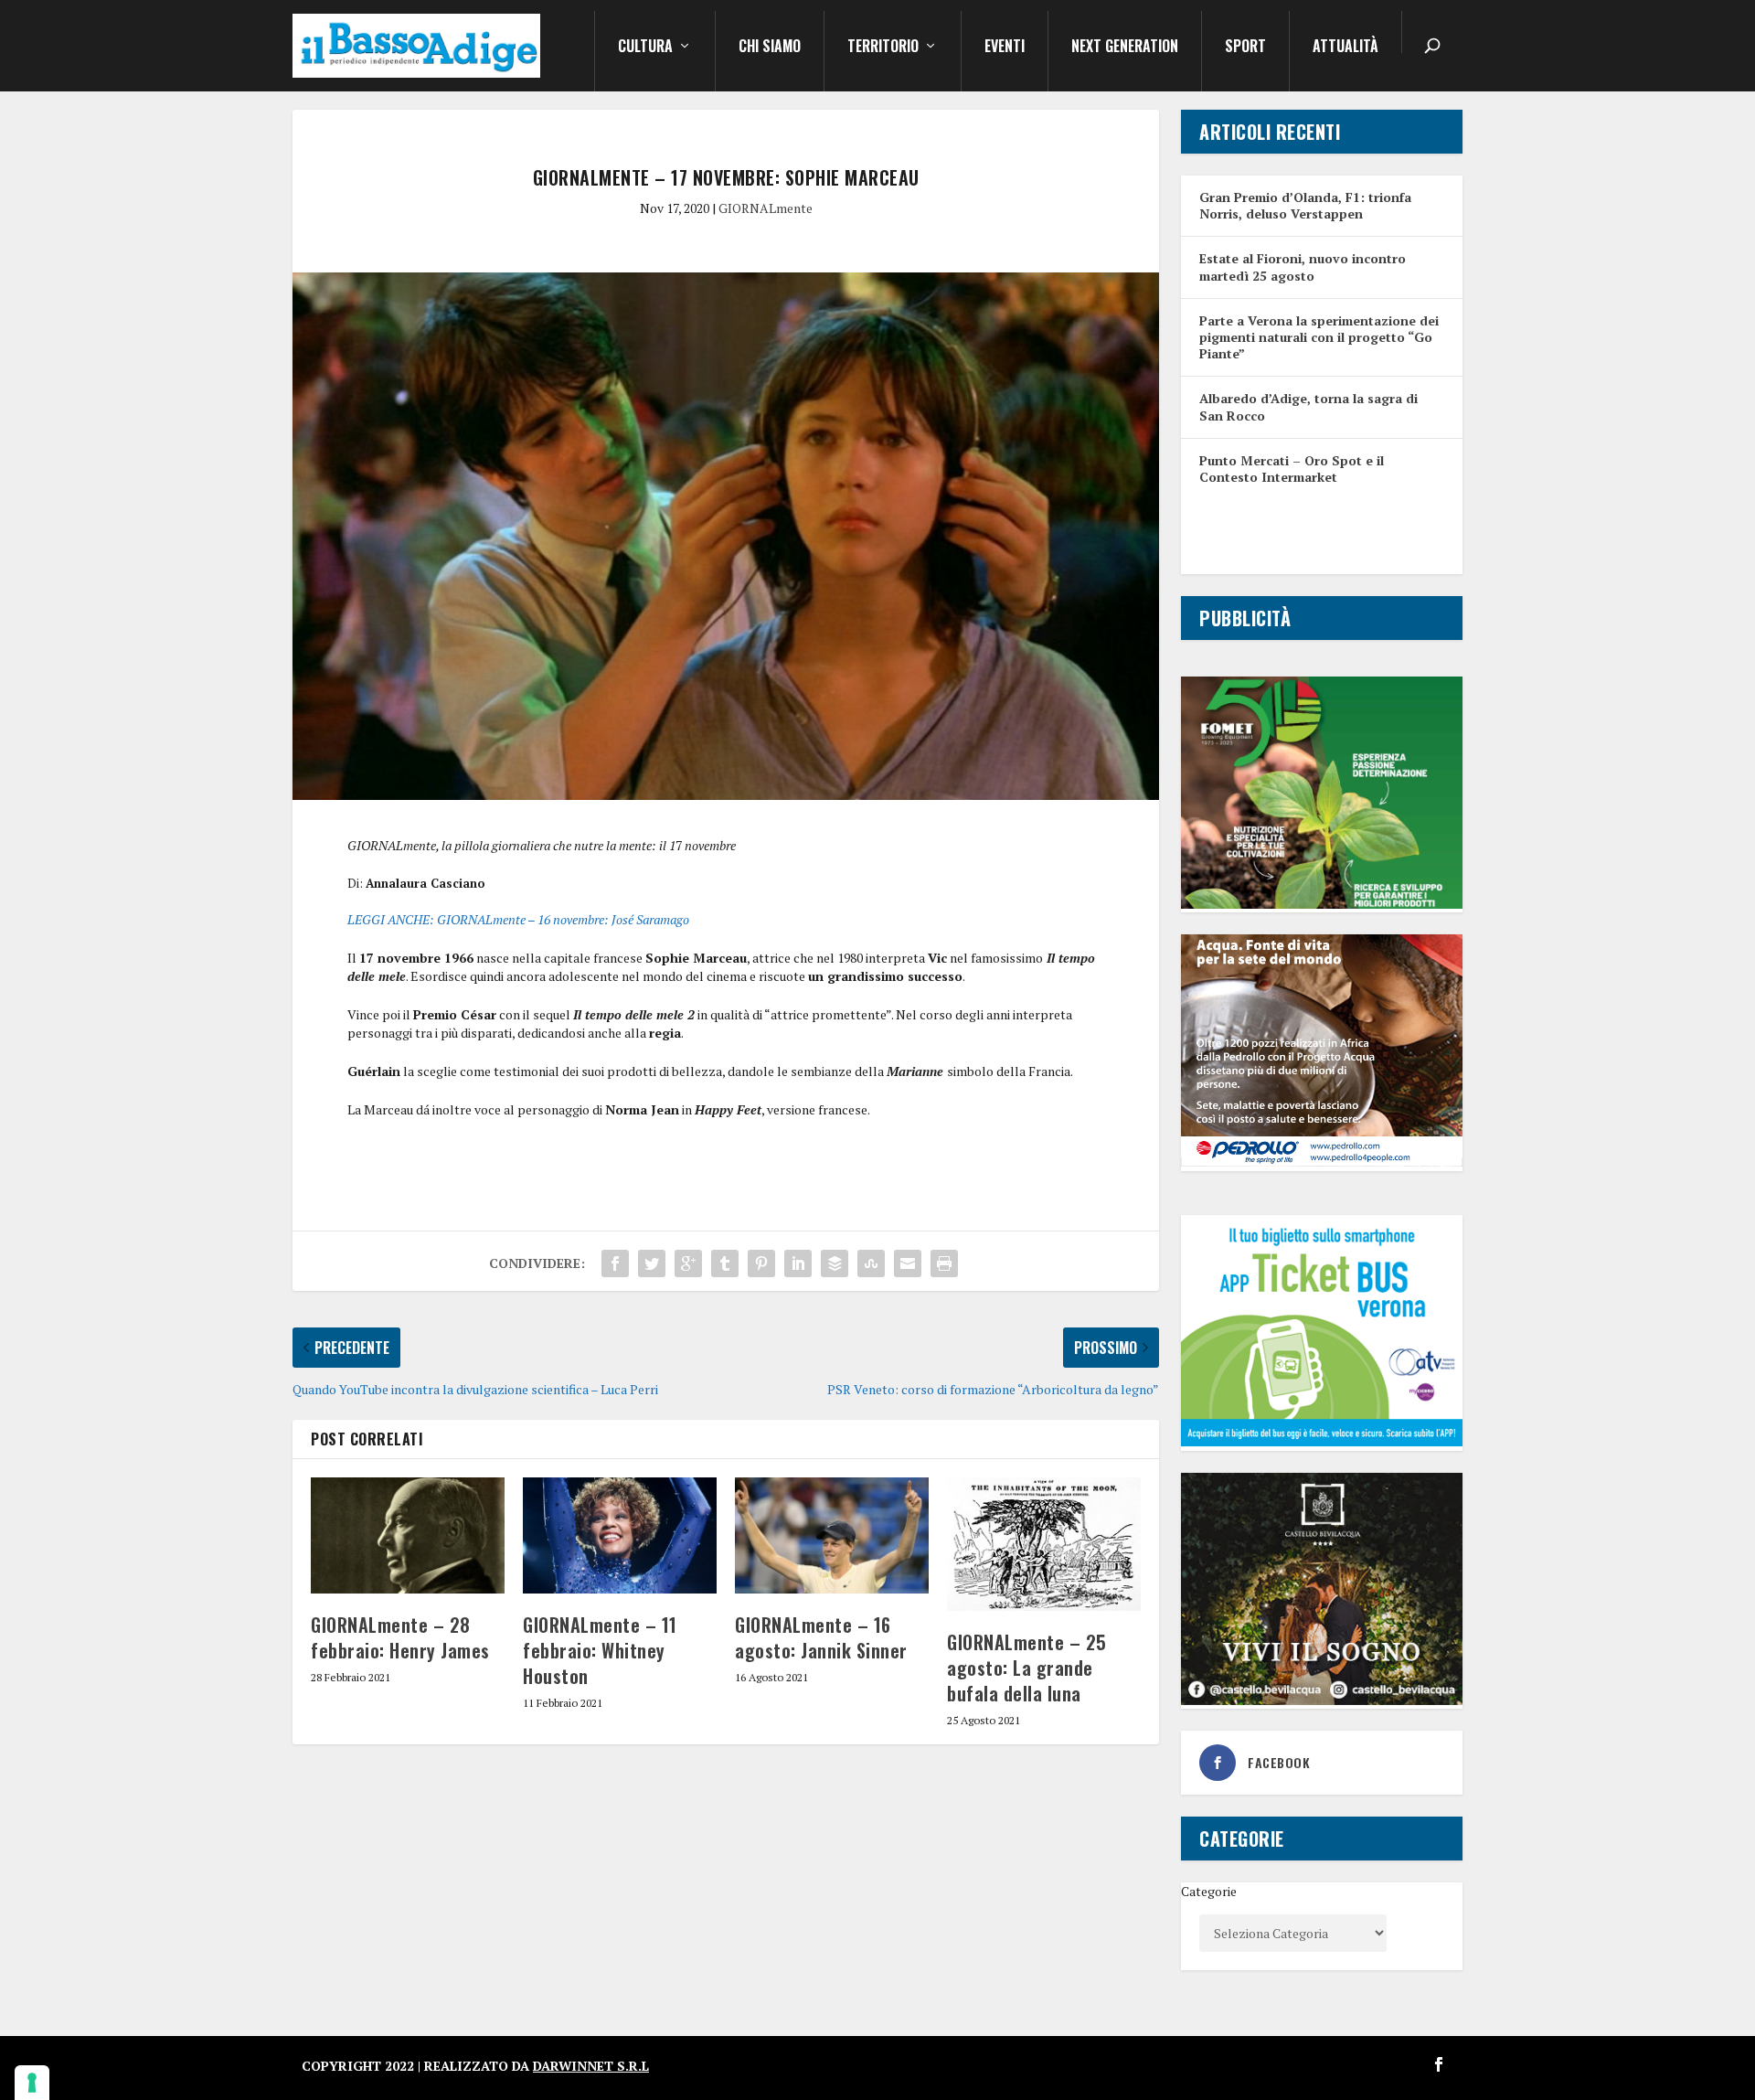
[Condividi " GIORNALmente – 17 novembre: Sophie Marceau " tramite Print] (944, 1263)
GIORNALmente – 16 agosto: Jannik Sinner (821, 1637)
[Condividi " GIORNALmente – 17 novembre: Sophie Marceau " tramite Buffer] (835, 1263)
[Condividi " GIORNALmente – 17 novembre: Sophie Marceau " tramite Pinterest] (761, 1263)
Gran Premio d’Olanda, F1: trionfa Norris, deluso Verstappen (1305, 205)
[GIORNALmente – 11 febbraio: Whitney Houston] (620, 1535)
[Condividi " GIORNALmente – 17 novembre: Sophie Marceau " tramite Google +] (688, 1263)
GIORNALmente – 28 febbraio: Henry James (400, 1637)
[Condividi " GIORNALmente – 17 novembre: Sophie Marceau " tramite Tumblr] (725, 1263)
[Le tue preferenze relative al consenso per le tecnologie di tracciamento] (32, 2083)
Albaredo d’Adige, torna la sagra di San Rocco (1308, 406)
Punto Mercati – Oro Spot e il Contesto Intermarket (1292, 469)
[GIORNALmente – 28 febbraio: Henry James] (408, 1535)
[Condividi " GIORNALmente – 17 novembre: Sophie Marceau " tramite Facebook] (615, 1263)
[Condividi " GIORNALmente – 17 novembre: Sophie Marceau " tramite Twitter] (652, 1263)
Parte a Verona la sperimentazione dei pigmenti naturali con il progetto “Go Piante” (1319, 337)
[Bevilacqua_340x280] (1322, 1700)
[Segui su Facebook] (1439, 2064)
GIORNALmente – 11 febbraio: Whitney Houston (600, 1650)
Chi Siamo (770, 48)
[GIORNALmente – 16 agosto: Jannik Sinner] (832, 1535)
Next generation (1125, 48)
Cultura (645, 48)
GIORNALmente (766, 208)
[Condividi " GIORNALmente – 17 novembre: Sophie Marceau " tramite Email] (908, 1263)
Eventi (1005, 48)
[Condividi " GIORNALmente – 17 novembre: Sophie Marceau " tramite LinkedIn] (798, 1263)
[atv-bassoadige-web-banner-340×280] (1322, 1441)
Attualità (1345, 48)
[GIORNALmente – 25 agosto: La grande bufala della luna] (1044, 1544)
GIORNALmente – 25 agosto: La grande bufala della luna (1027, 1668)
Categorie (1209, 1891)
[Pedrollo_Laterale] (1322, 1162)
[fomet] (1322, 904)
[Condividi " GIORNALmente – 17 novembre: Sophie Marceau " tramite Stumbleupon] (871, 1263)
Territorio (883, 48)
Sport (1245, 48)
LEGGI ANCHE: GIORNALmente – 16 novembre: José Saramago (518, 919)
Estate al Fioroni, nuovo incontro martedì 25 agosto (1303, 266)
